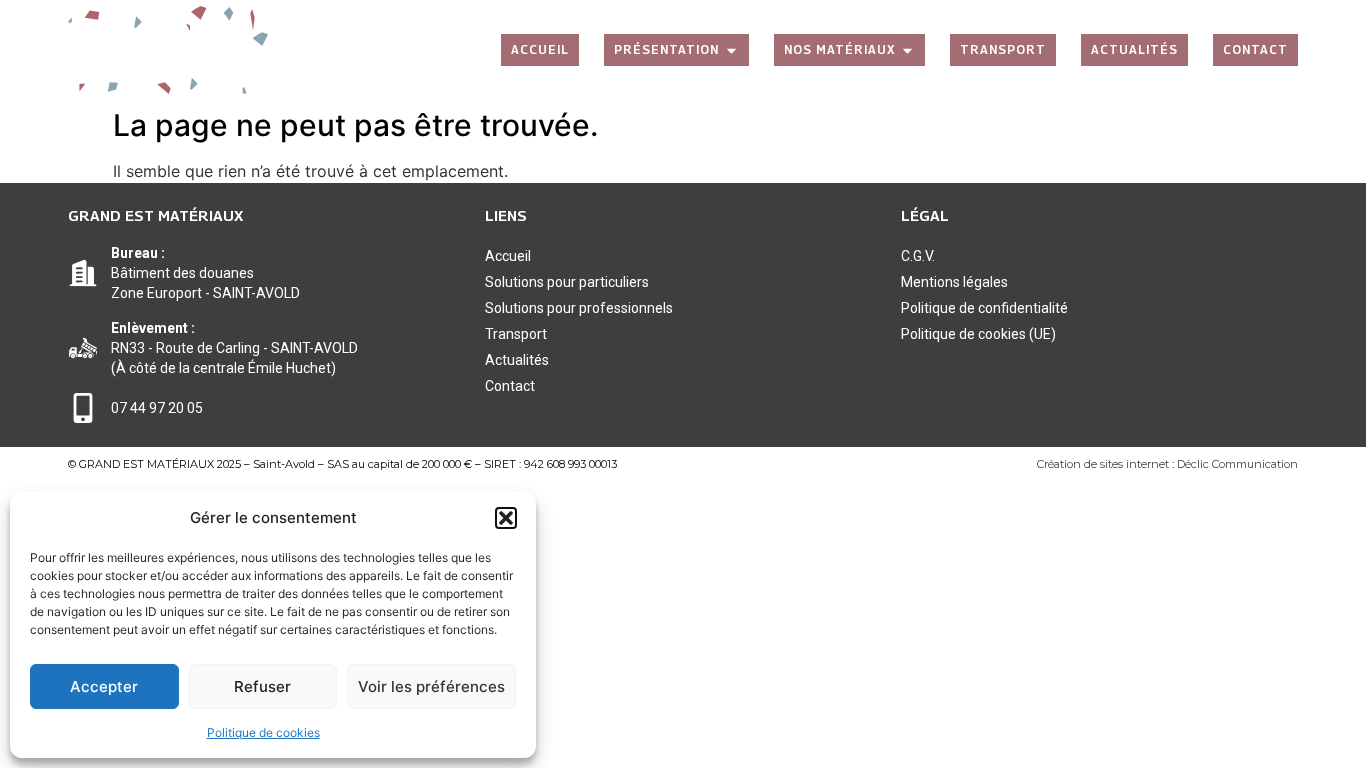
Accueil (508, 256)
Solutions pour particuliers (567, 282)
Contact (510, 386)
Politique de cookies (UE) (978, 334)
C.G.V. (918, 256)
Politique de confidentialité (984, 308)
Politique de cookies (263, 732)
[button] (506, 518)
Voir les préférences (431, 686)
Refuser (262, 686)
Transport (516, 334)
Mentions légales (954, 282)
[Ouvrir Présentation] (731, 50)
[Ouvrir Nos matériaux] (907, 50)
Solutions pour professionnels (579, 308)
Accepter (104, 686)
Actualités (517, 360)
